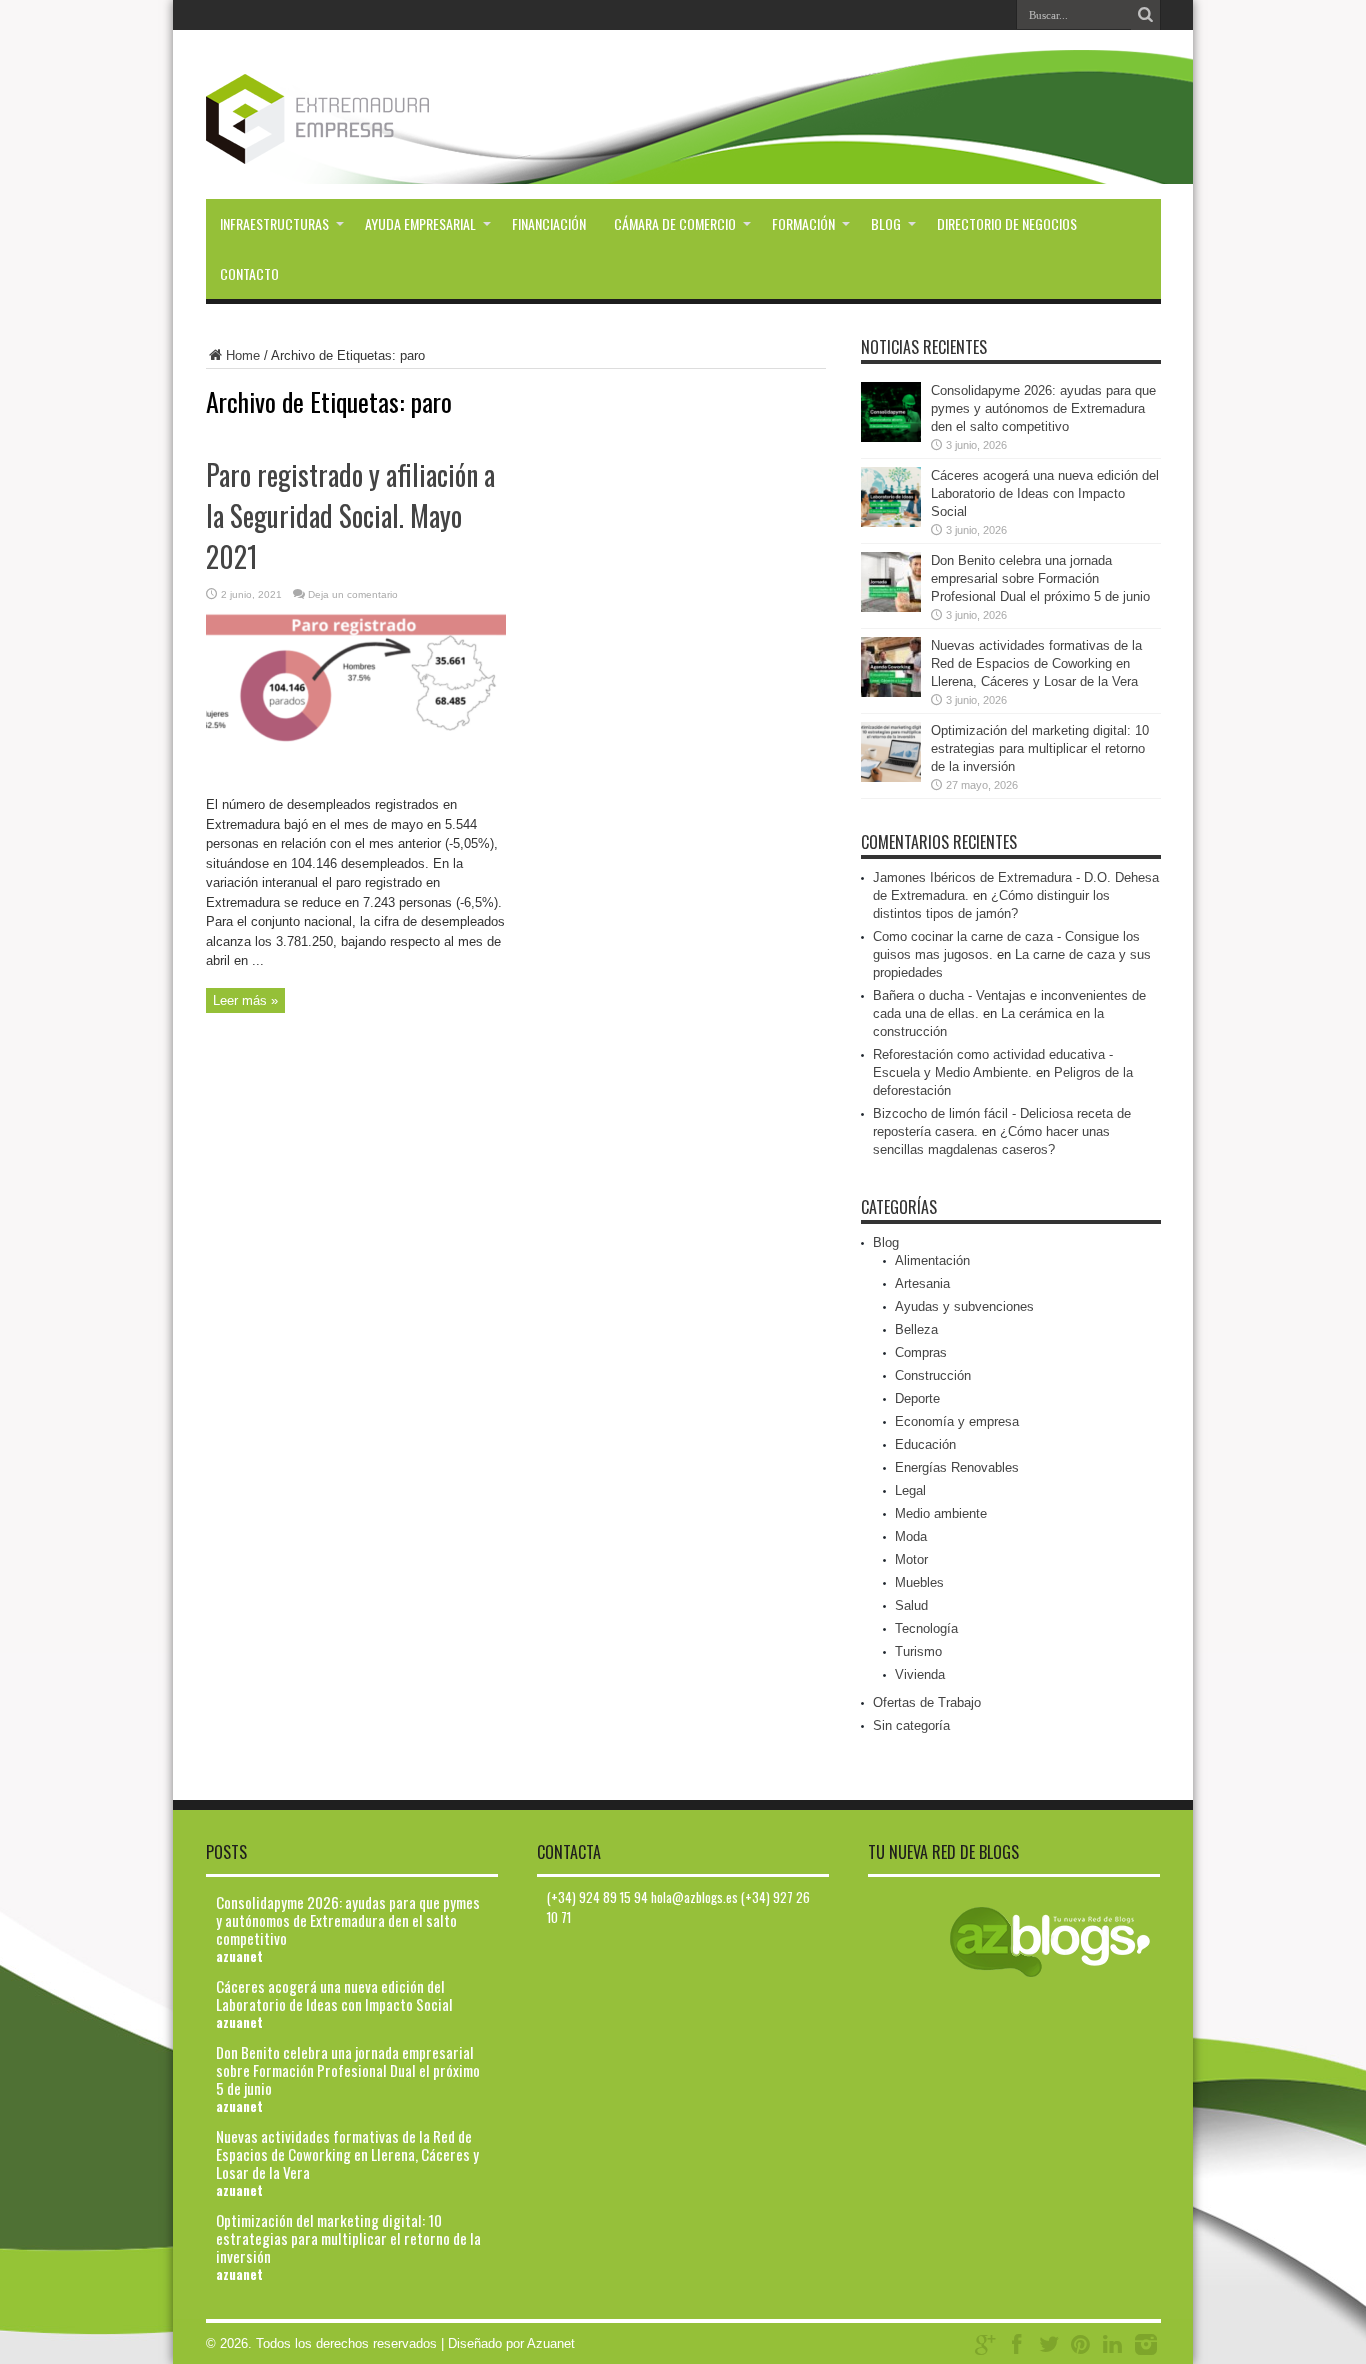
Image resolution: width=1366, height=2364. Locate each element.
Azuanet (551, 2343)
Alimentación (932, 1260)
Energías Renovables (957, 1467)
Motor (911, 1559)
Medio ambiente (941, 1513)
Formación (803, 223)
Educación (925, 1444)
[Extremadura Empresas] (372, 149)
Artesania (922, 1283)
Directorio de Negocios (1007, 223)
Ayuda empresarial (420, 223)
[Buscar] (1146, 15)
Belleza (916, 1329)
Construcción (933, 1375)
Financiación (549, 223)
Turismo (918, 1651)
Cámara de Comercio (675, 223)
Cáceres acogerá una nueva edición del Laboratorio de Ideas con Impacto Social (1045, 493)
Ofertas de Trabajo (927, 1702)
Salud (911, 1605)
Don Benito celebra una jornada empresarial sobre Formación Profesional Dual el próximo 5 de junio (1040, 578)
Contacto (249, 273)
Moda (911, 1536)
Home (243, 355)
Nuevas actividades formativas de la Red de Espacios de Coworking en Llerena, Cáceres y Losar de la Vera (1036, 663)
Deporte (917, 1398)
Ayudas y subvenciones (964, 1306)
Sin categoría (911, 1725)
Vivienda (920, 1674)
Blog (886, 223)
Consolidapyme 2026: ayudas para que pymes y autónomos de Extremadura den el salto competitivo (1043, 408)
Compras (921, 1352)
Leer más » (245, 1000)
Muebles (919, 1582)
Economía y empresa (957, 1421)
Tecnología (926, 1628)
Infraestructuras (274, 223)
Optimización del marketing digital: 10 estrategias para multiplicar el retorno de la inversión (1040, 748)
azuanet (239, 1956)
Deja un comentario (353, 594)
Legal (910, 1490)
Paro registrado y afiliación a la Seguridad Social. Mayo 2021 (350, 515)
